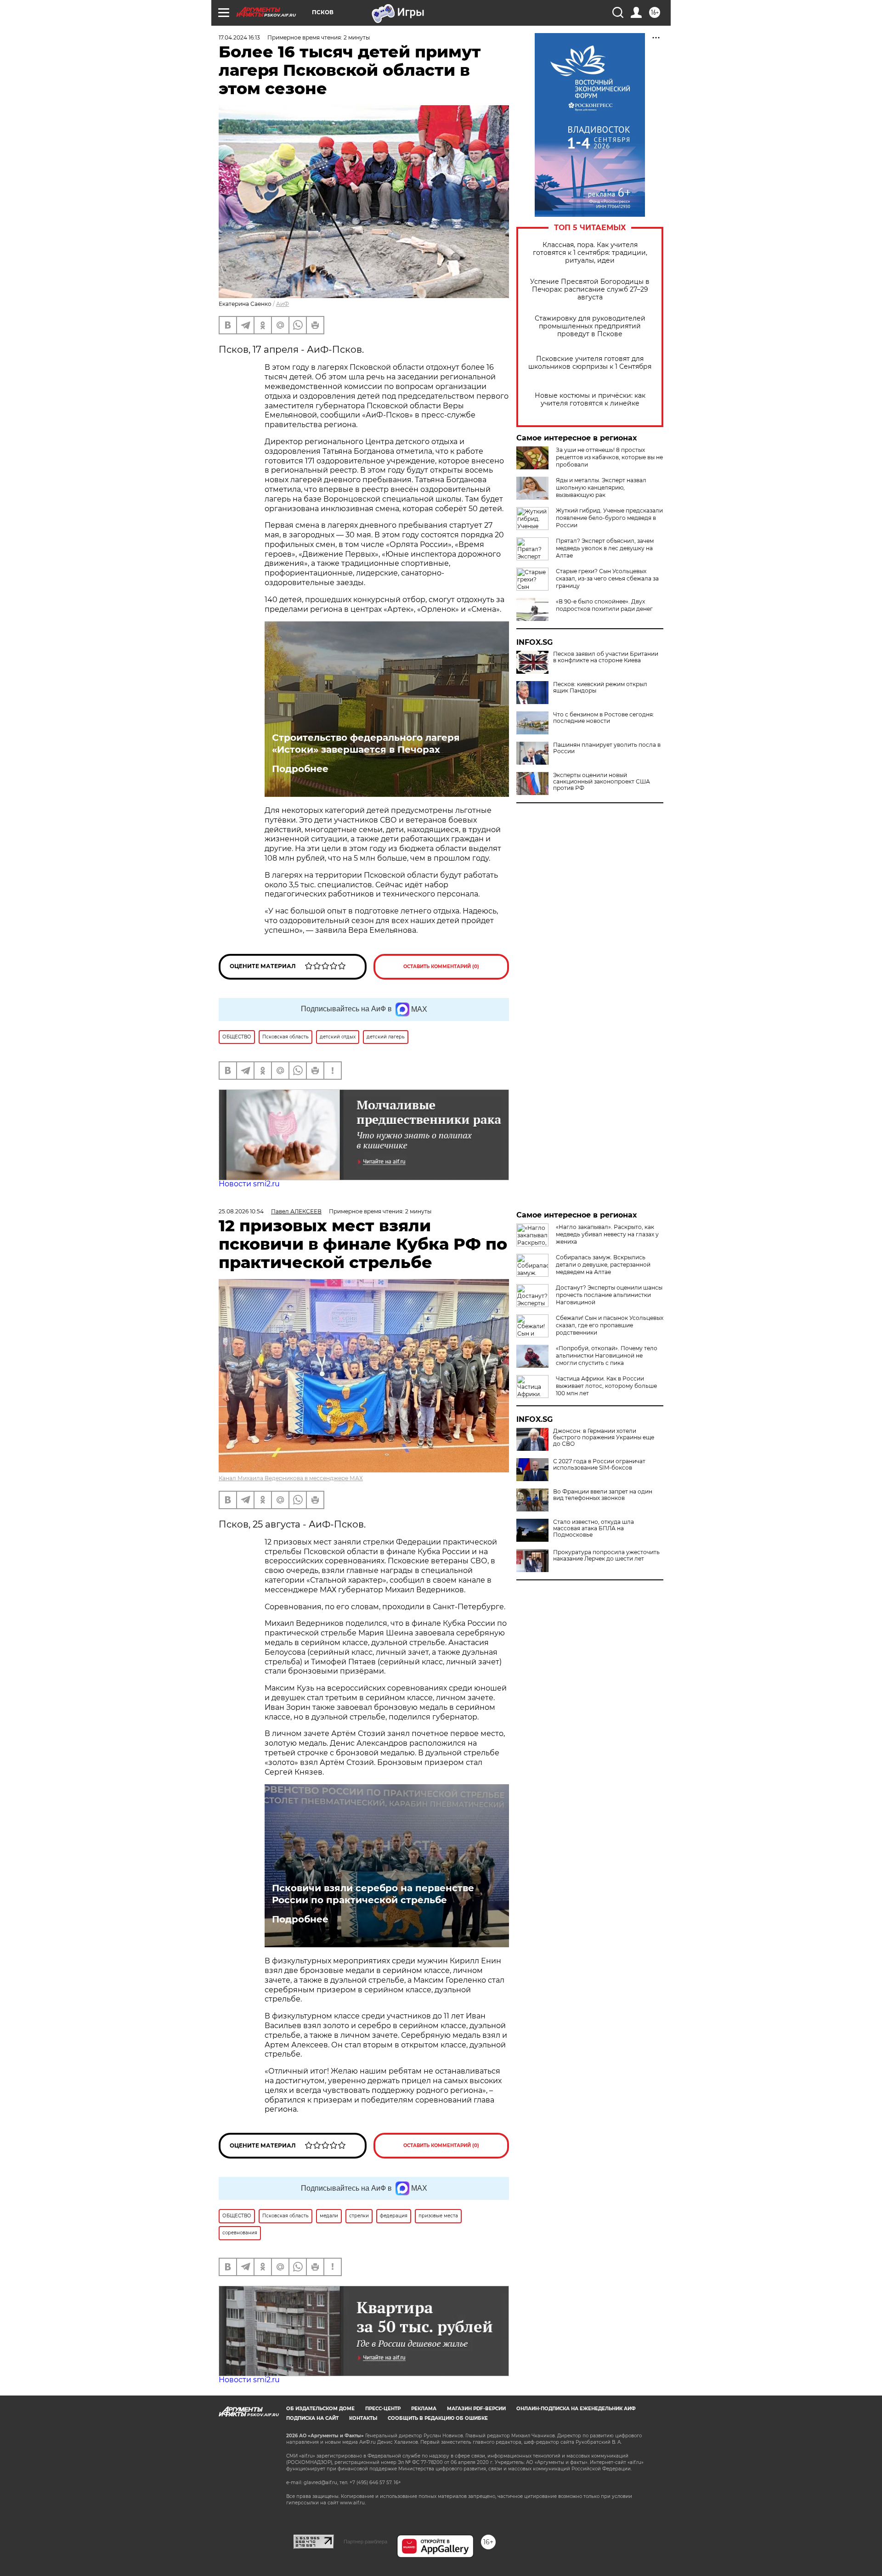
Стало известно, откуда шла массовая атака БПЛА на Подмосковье (594, 1528)
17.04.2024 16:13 (239, 37)
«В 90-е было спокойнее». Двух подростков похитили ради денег (604, 605)
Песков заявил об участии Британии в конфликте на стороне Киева (606, 657)
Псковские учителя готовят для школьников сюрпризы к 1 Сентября (590, 363)
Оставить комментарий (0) (441, 967)
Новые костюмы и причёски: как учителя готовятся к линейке (590, 400)
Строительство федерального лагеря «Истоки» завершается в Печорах (366, 744)
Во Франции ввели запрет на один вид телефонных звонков (603, 1495)
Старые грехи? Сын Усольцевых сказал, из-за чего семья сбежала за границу (607, 578)
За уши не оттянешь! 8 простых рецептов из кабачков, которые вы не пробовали (609, 457)
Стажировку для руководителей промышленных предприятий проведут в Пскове (590, 326)
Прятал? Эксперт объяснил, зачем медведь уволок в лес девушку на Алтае (605, 548)
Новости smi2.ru (249, 1184)
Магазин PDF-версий (476, 2409)
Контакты (363, 2418)
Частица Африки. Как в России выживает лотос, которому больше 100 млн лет (606, 1386)
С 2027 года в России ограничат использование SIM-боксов (599, 1465)
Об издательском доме (320, 2409)
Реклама (424, 2409)
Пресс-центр (383, 2409)
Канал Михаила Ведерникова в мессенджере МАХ (291, 1478)
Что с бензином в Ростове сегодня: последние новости (604, 718)
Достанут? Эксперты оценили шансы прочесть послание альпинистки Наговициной (609, 1295)
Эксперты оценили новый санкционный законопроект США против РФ (602, 782)
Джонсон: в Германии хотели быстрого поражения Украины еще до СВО (604, 1437)
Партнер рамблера (365, 2542)
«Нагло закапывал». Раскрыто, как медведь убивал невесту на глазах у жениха (607, 1234)
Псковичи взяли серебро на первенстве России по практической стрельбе (373, 1894)
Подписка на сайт (312, 2418)
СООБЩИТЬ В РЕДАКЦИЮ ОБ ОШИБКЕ (438, 2418)
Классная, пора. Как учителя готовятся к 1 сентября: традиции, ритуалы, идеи (590, 253)
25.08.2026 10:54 (241, 1211)
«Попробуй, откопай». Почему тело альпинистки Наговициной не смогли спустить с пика (607, 1356)
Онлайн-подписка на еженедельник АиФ (576, 2409)
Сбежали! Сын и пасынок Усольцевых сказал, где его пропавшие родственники (610, 1325)
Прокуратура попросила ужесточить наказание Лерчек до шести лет (606, 1556)
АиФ (283, 304)
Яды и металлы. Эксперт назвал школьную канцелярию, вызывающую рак (601, 488)
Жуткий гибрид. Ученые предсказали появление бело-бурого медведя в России (609, 518)
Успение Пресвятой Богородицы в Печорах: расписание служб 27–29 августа (590, 290)
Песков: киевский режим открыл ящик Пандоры (600, 688)
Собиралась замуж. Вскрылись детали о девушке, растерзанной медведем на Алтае (603, 1265)
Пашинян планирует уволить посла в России (607, 748)
